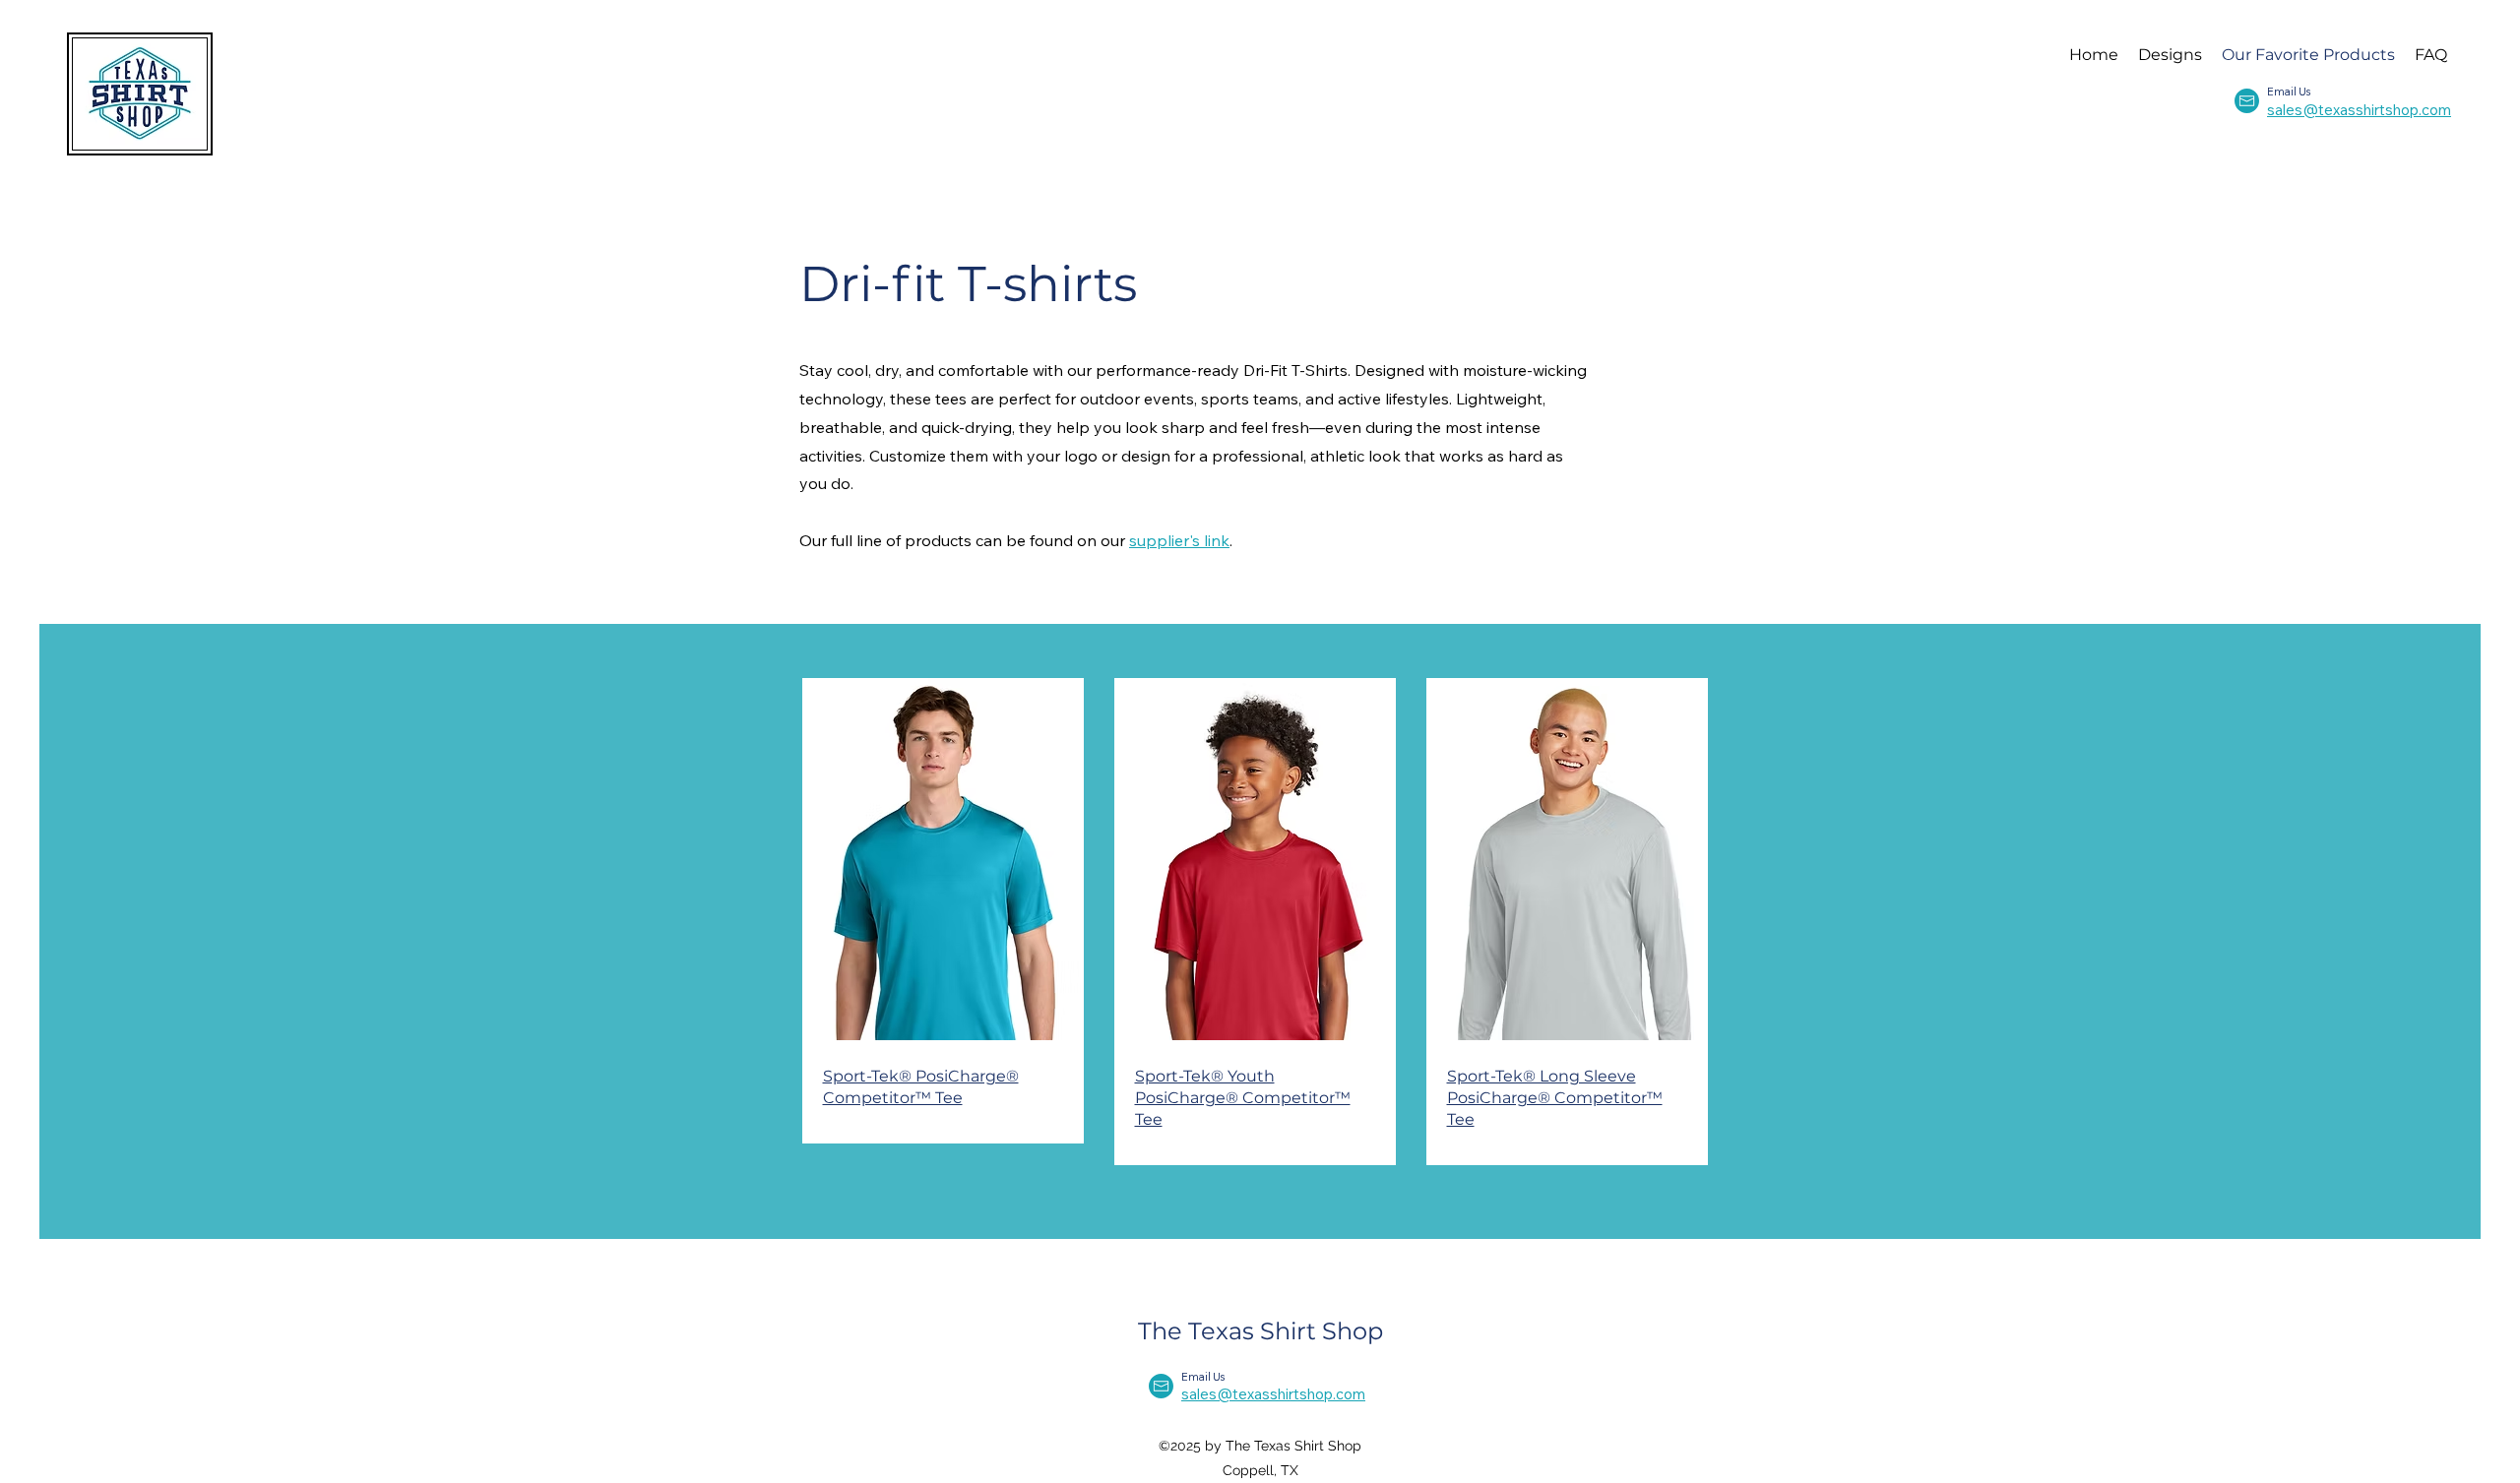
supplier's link (1179, 540)
